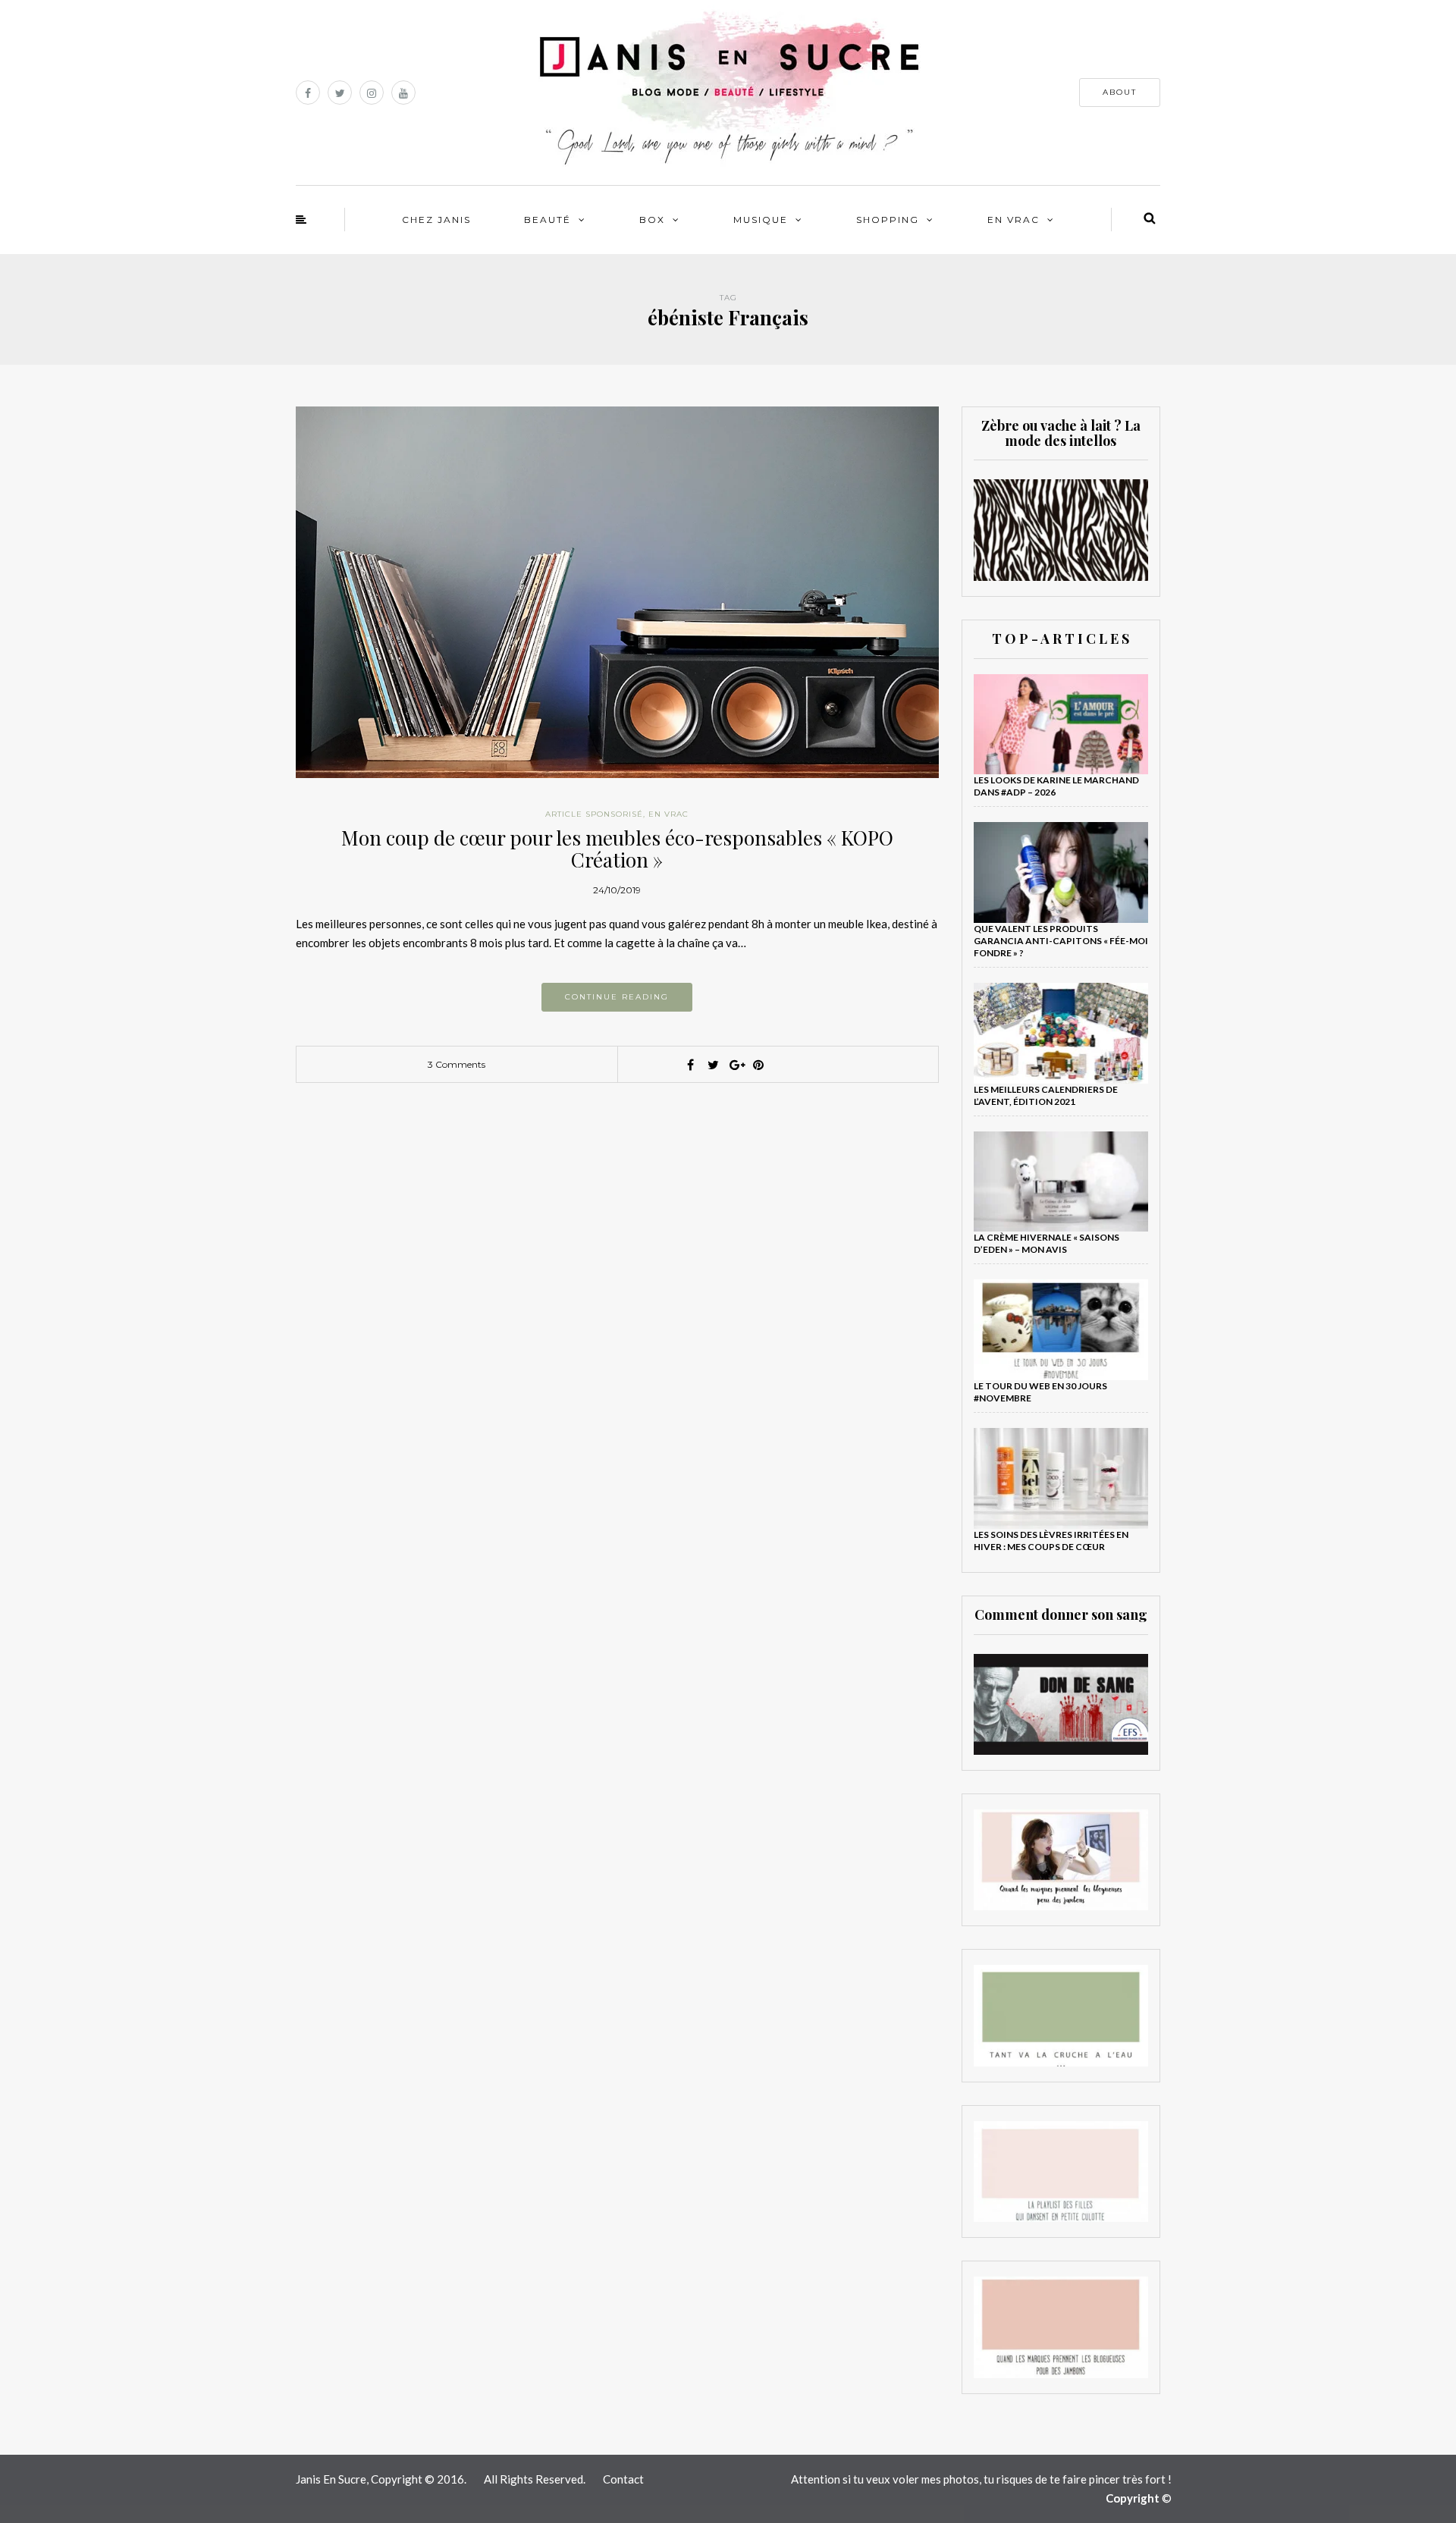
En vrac (1014, 220)
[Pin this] (758, 1065)
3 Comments (457, 1064)
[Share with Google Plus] (736, 1065)
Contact (623, 2479)
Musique (761, 220)
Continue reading (617, 997)
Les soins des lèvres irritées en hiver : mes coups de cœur (1051, 1541)
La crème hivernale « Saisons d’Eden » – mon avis (1046, 1243)
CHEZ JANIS (436, 220)
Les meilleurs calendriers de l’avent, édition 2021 (1046, 1095)
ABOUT (1120, 92)
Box (652, 220)
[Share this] (690, 1065)
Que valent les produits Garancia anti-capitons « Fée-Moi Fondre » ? (1061, 941)
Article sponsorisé (594, 814)
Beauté (548, 220)
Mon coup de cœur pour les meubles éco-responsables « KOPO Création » (617, 849)
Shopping (888, 220)
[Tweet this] (713, 1065)
